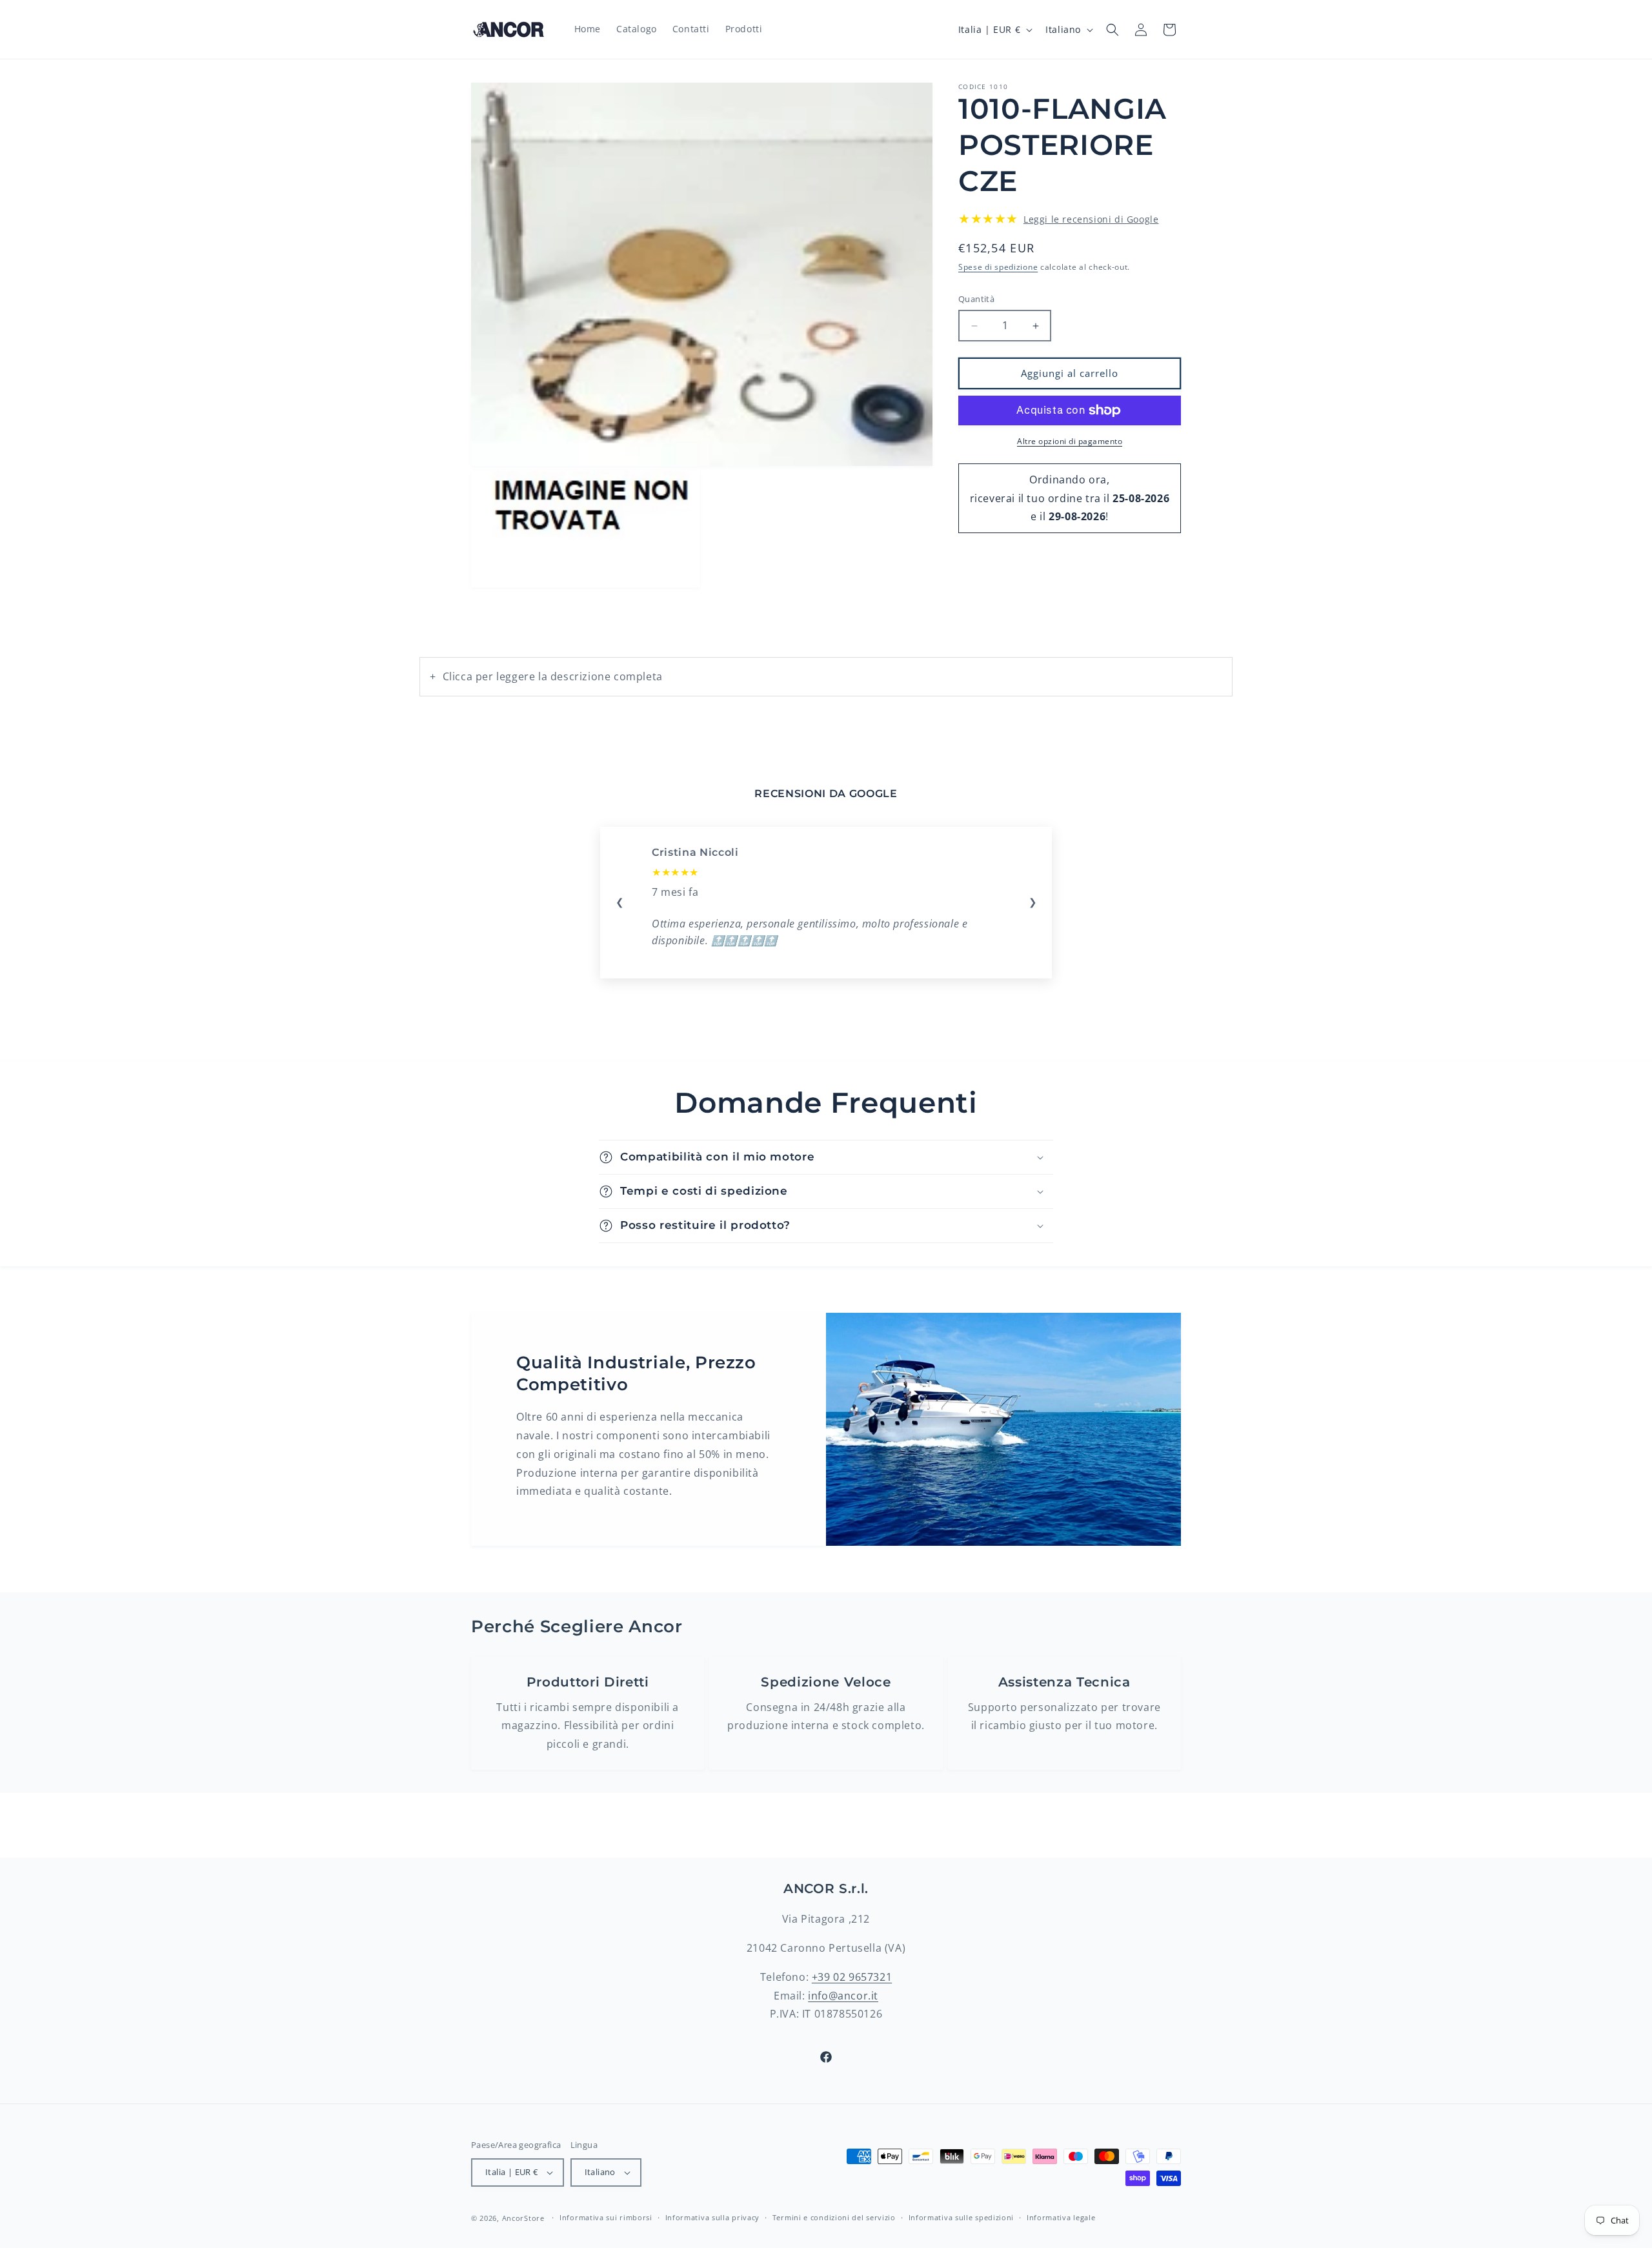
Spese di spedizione (998, 267)
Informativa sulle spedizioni (962, 2217)
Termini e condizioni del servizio (834, 2217)
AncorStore (523, 2218)
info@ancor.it (843, 1996)
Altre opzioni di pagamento (1070, 441)
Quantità (976, 299)
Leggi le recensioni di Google (1091, 219)
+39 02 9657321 (852, 1977)
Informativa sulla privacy (713, 2217)
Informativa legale (1061, 2217)
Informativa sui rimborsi (606, 2217)
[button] (1113, 30)
